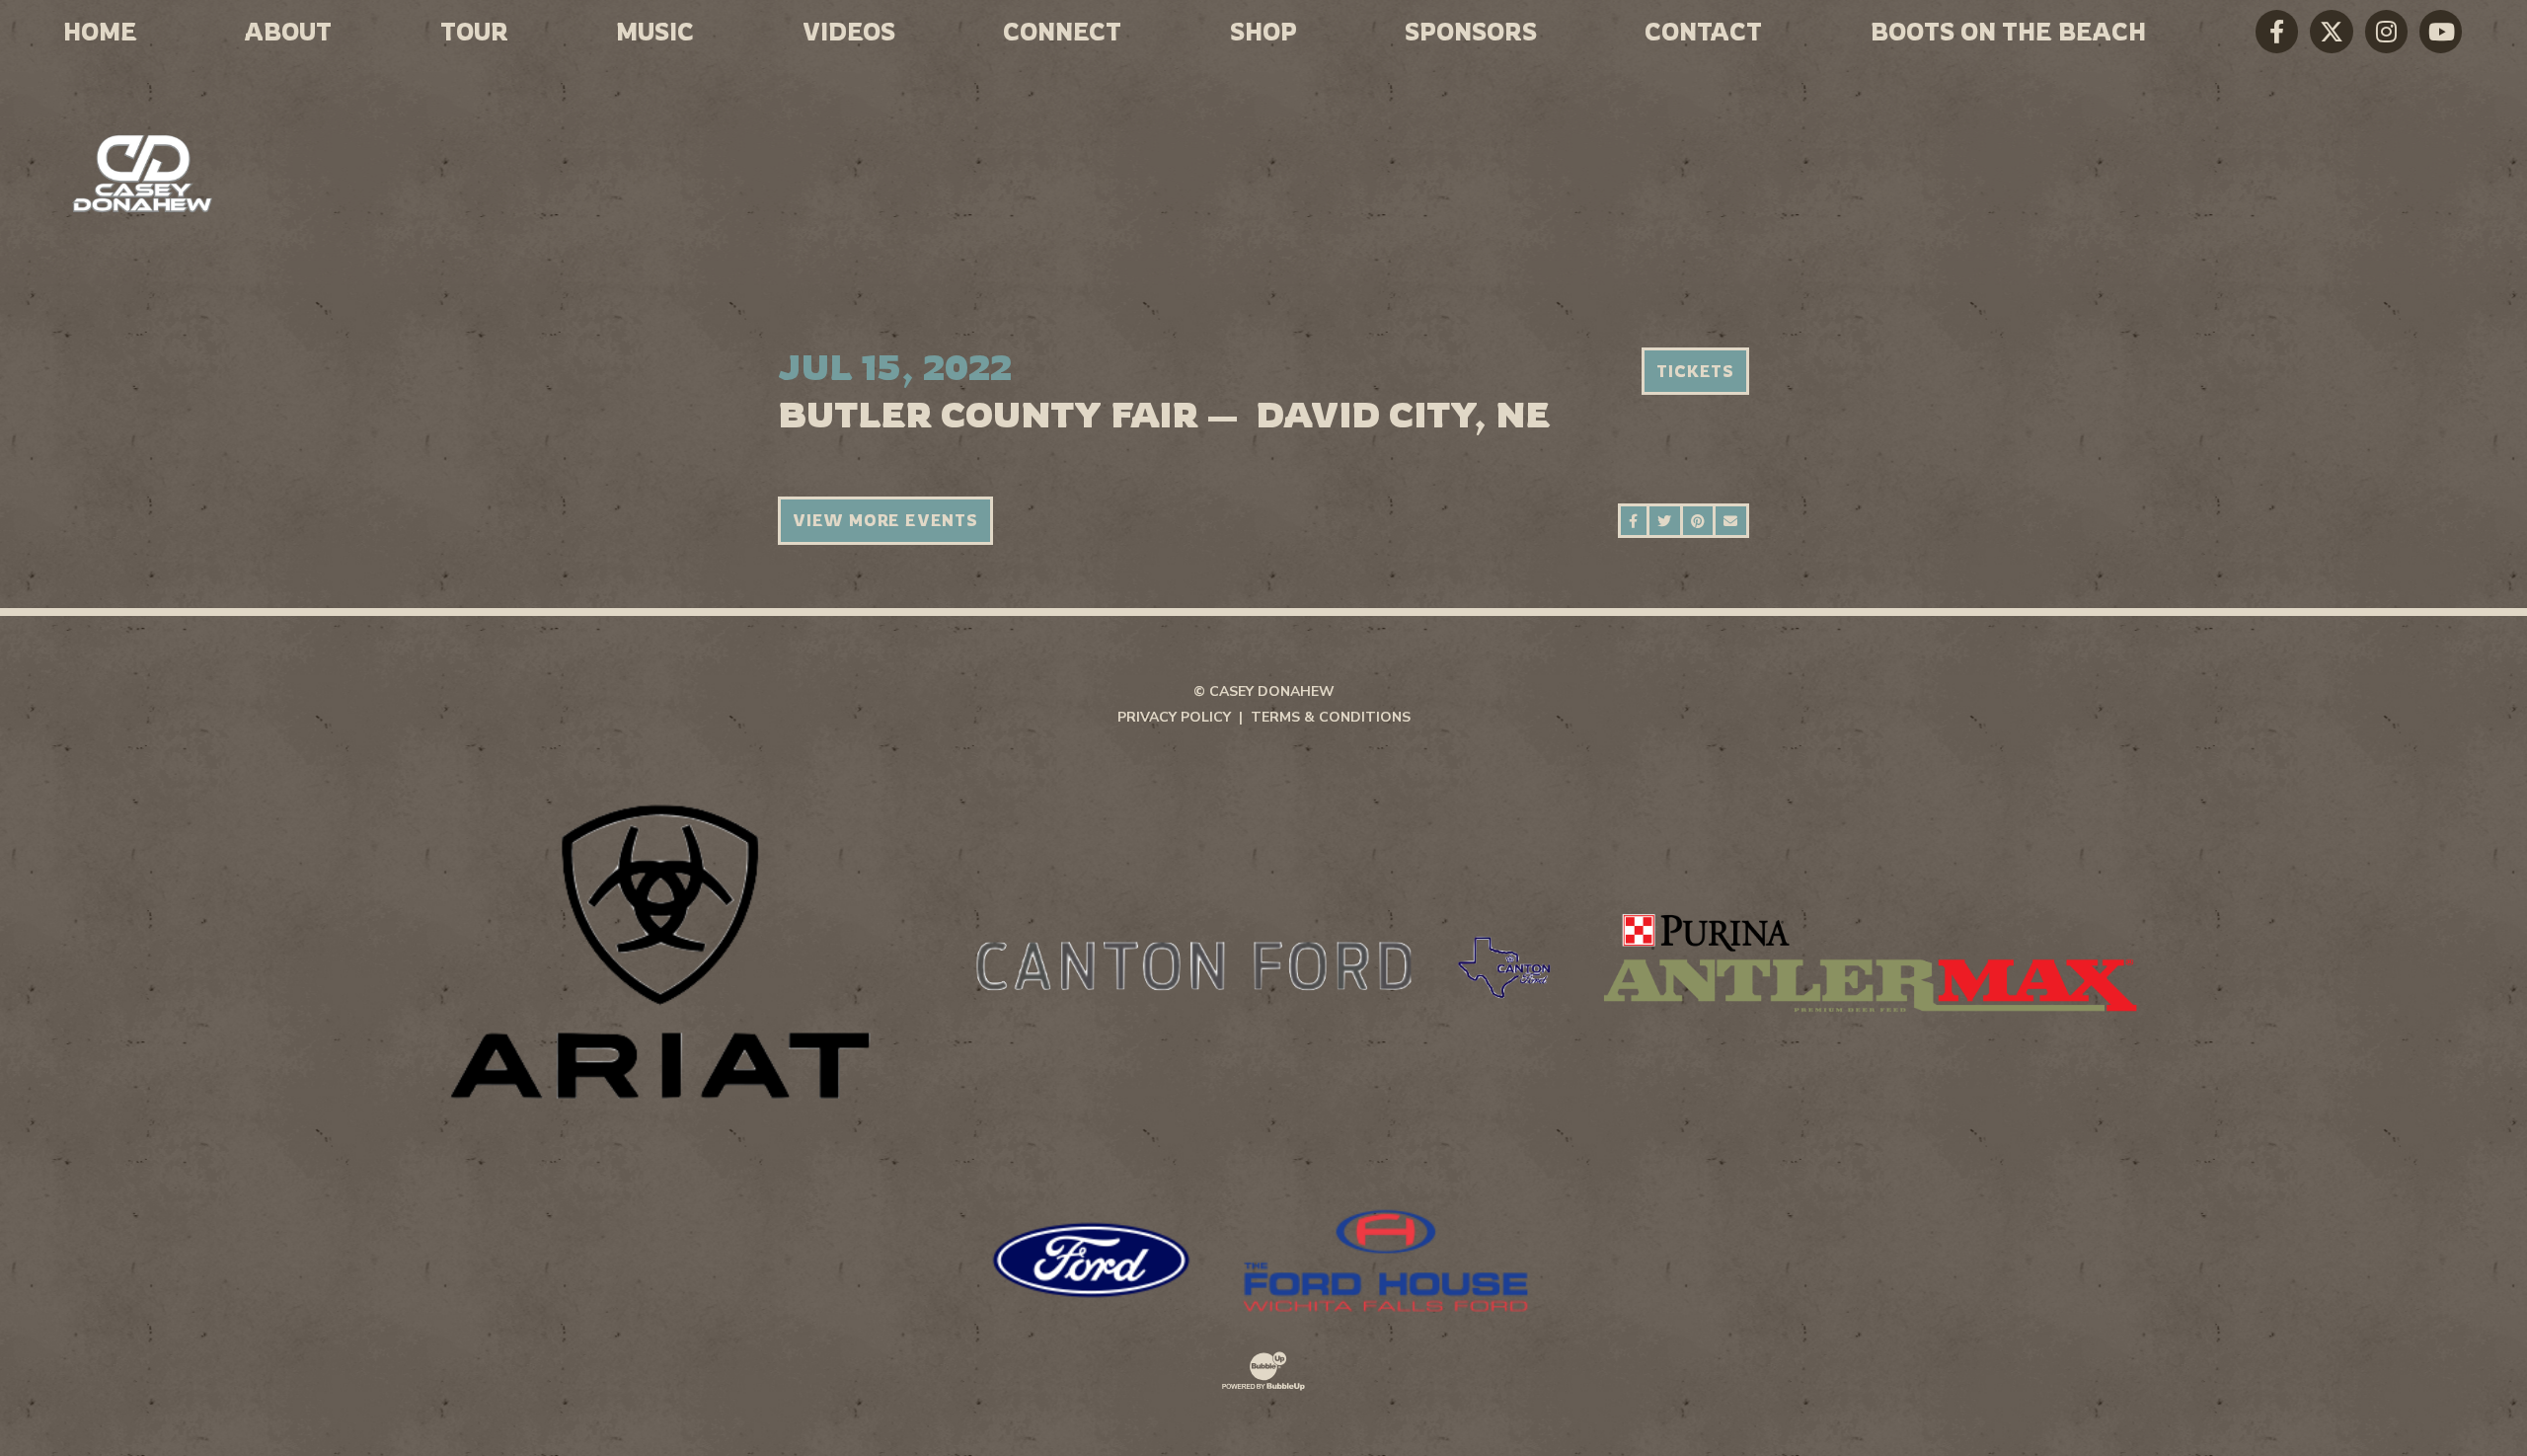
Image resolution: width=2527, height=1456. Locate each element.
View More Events (885, 520)
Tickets (1695, 371)
